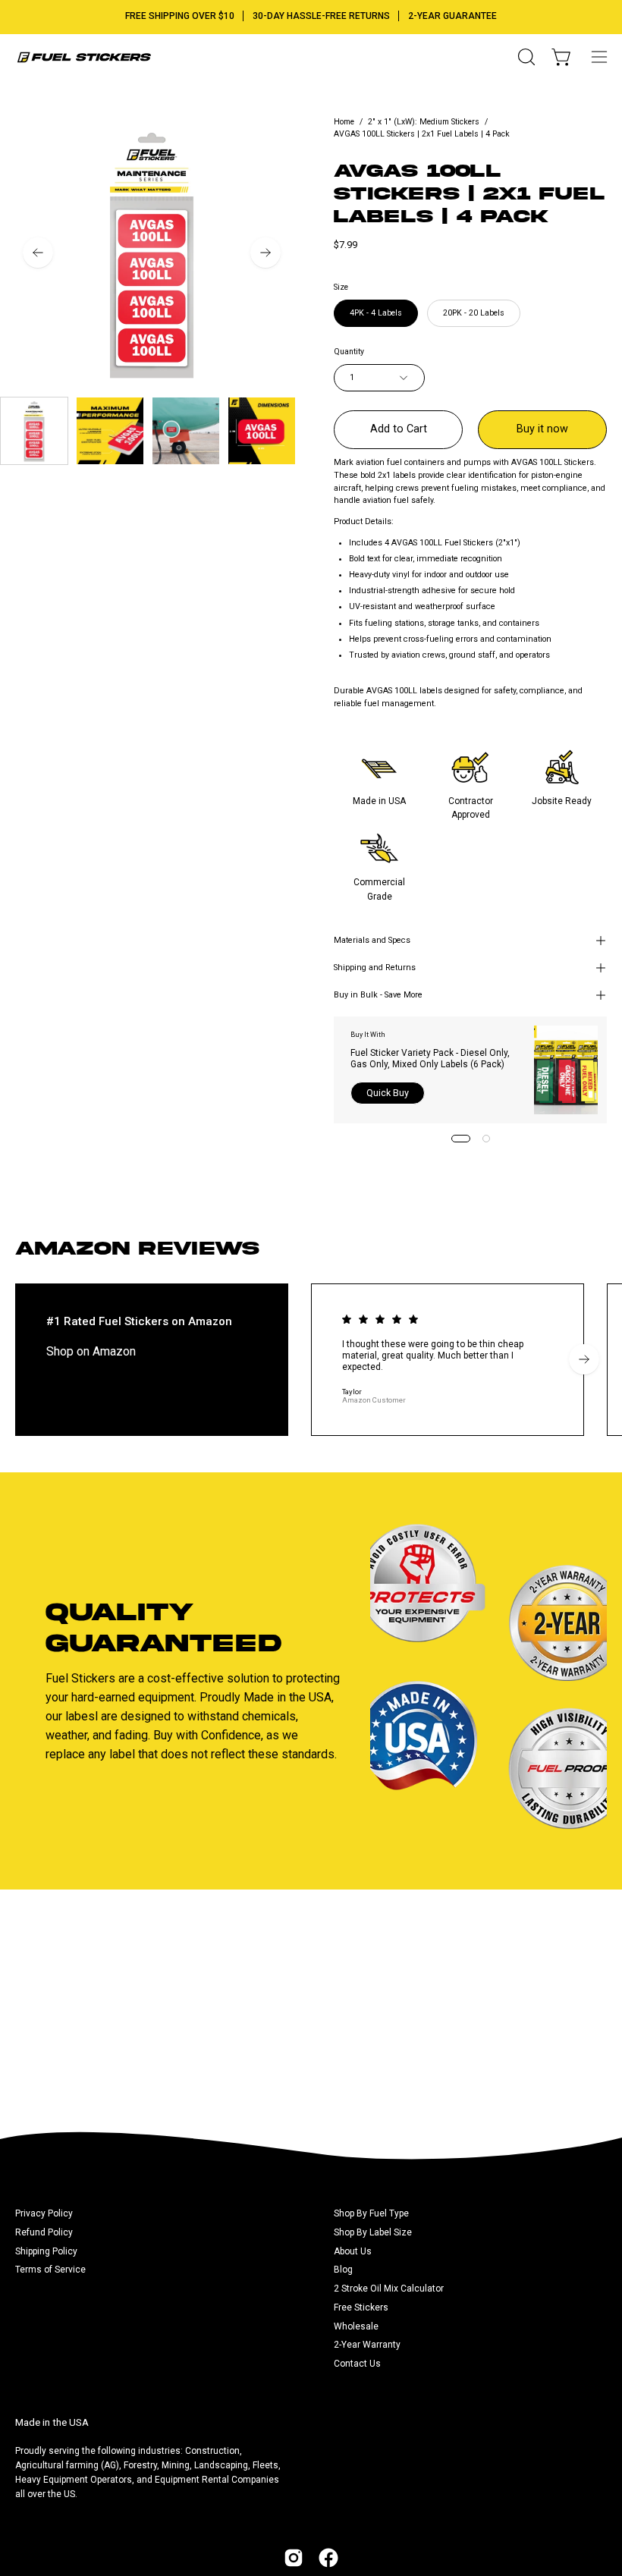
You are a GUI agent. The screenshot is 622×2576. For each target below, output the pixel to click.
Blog (343, 2270)
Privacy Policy (44, 2213)
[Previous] (38, 253)
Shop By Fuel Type (371, 2213)
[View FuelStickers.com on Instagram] (294, 2558)
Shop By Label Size (373, 2232)
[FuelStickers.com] (83, 57)
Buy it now (542, 429)
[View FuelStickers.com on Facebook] (328, 2558)
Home (344, 122)
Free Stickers (361, 2307)
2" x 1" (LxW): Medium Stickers (424, 122)
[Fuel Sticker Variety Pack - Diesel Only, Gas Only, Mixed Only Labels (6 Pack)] (566, 1070)
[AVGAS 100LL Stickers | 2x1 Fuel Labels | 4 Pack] (34, 431)
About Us (353, 2251)
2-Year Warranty (367, 2345)
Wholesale (356, 2326)
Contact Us (357, 2364)
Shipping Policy (46, 2251)
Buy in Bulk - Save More (378, 995)
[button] (525, 57)
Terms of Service (50, 2270)
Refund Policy (44, 2232)
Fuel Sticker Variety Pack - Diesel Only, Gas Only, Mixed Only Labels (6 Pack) (430, 1059)
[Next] (265, 253)
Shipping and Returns (375, 968)
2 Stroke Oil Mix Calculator (389, 2289)
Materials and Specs (372, 940)
